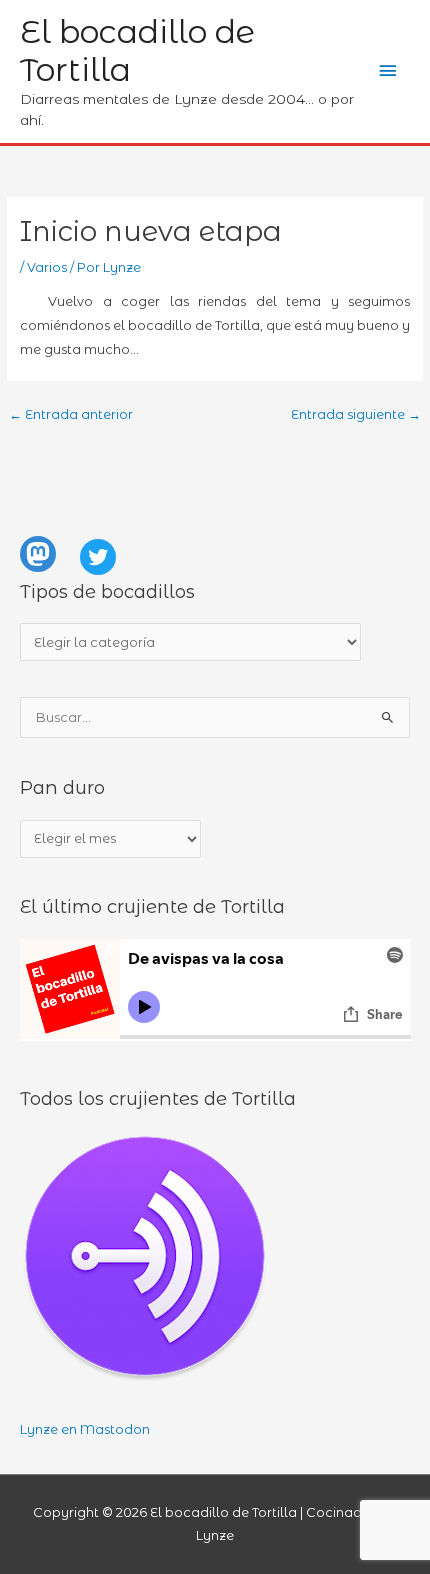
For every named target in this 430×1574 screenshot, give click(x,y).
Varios (47, 267)
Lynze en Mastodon (85, 1429)
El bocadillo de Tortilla (137, 50)
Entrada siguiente (356, 414)
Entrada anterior (71, 414)
